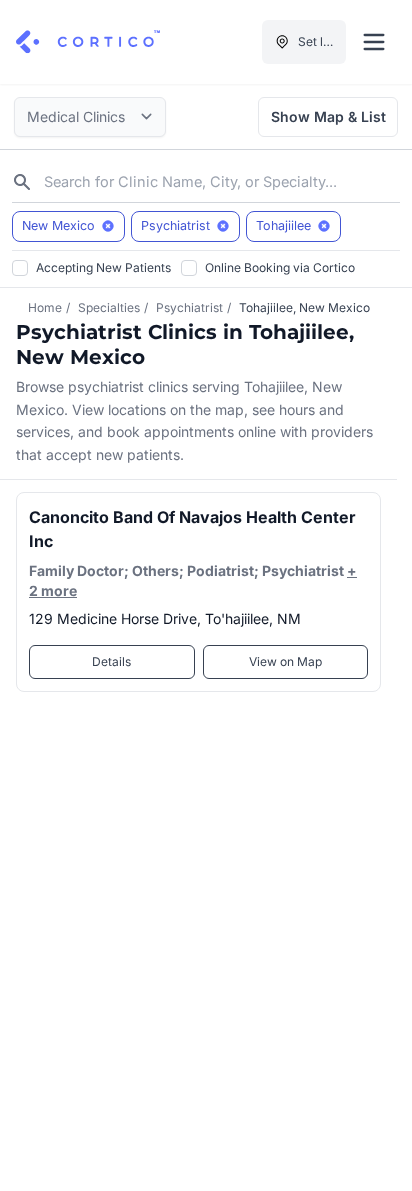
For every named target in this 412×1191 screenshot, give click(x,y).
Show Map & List (328, 116)
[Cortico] (88, 42)
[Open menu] (374, 42)
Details (111, 661)
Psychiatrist (189, 307)
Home (45, 307)
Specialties (109, 307)
